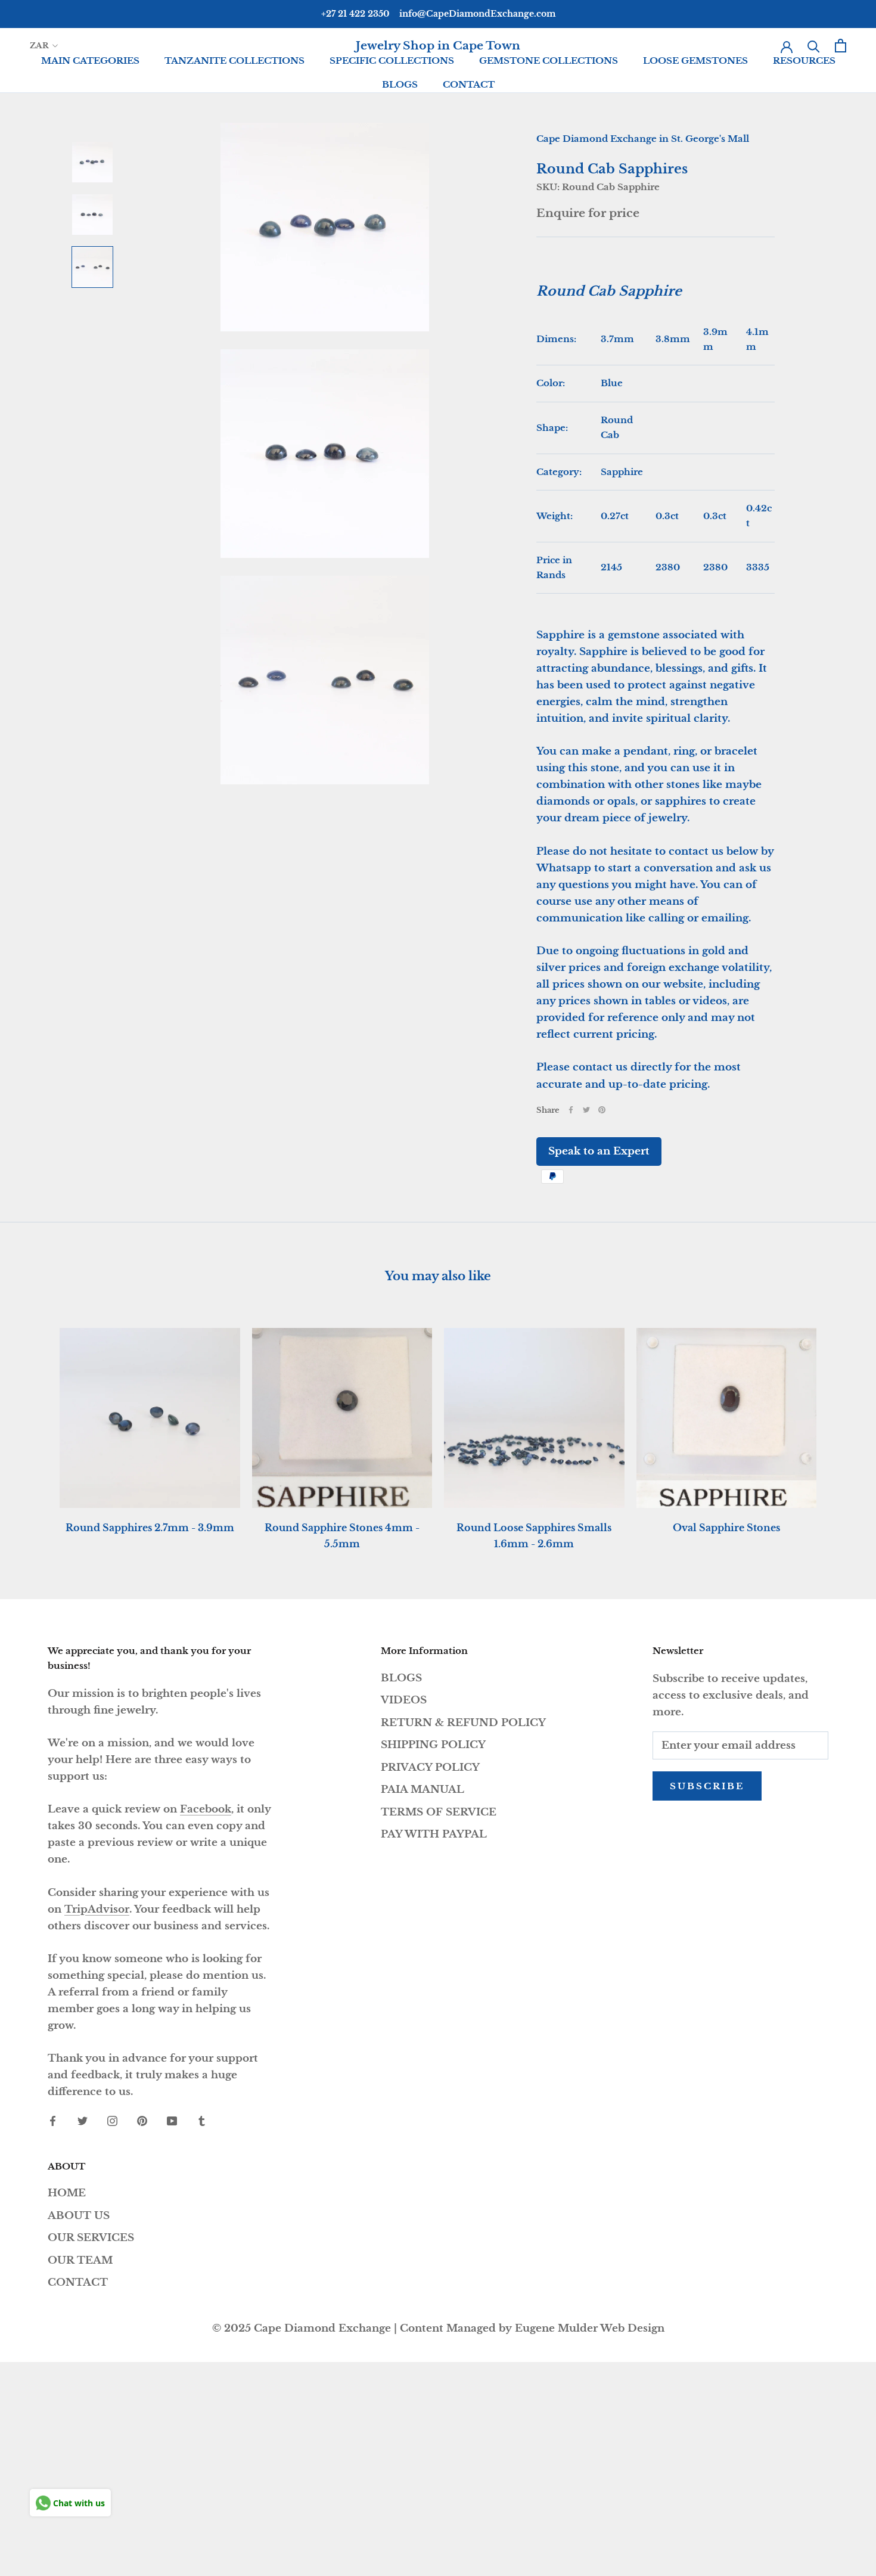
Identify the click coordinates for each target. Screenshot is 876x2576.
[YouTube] (172, 2121)
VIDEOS (404, 1700)
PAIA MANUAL (423, 1790)
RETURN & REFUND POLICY (463, 1723)
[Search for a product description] (814, 46)
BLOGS (400, 84)
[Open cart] (841, 46)
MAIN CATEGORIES (90, 60)
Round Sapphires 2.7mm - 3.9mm (150, 1528)
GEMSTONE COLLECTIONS (549, 60)
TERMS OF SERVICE (439, 1812)
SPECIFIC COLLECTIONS (392, 60)
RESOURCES (804, 60)
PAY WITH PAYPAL (434, 1834)
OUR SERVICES (91, 2238)
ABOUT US (79, 2216)
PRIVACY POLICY (430, 1767)
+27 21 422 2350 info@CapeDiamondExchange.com (438, 14)
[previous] (37, 1426)
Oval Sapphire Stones (726, 1528)
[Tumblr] (202, 2121)
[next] (839, 1426)
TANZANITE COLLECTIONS (234, 60)
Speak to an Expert (599, 1151)
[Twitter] (586, 1110)
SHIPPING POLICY (433, 1745)
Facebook (206, 1809)
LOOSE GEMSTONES (695, 60)
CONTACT (469, 84)
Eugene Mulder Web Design (590, 2328)
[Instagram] (112, 2121)
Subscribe (707, 1786)
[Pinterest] (602, 1110)
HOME (67, 2193)
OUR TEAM (80, 2260)
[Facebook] (571, 1110)
